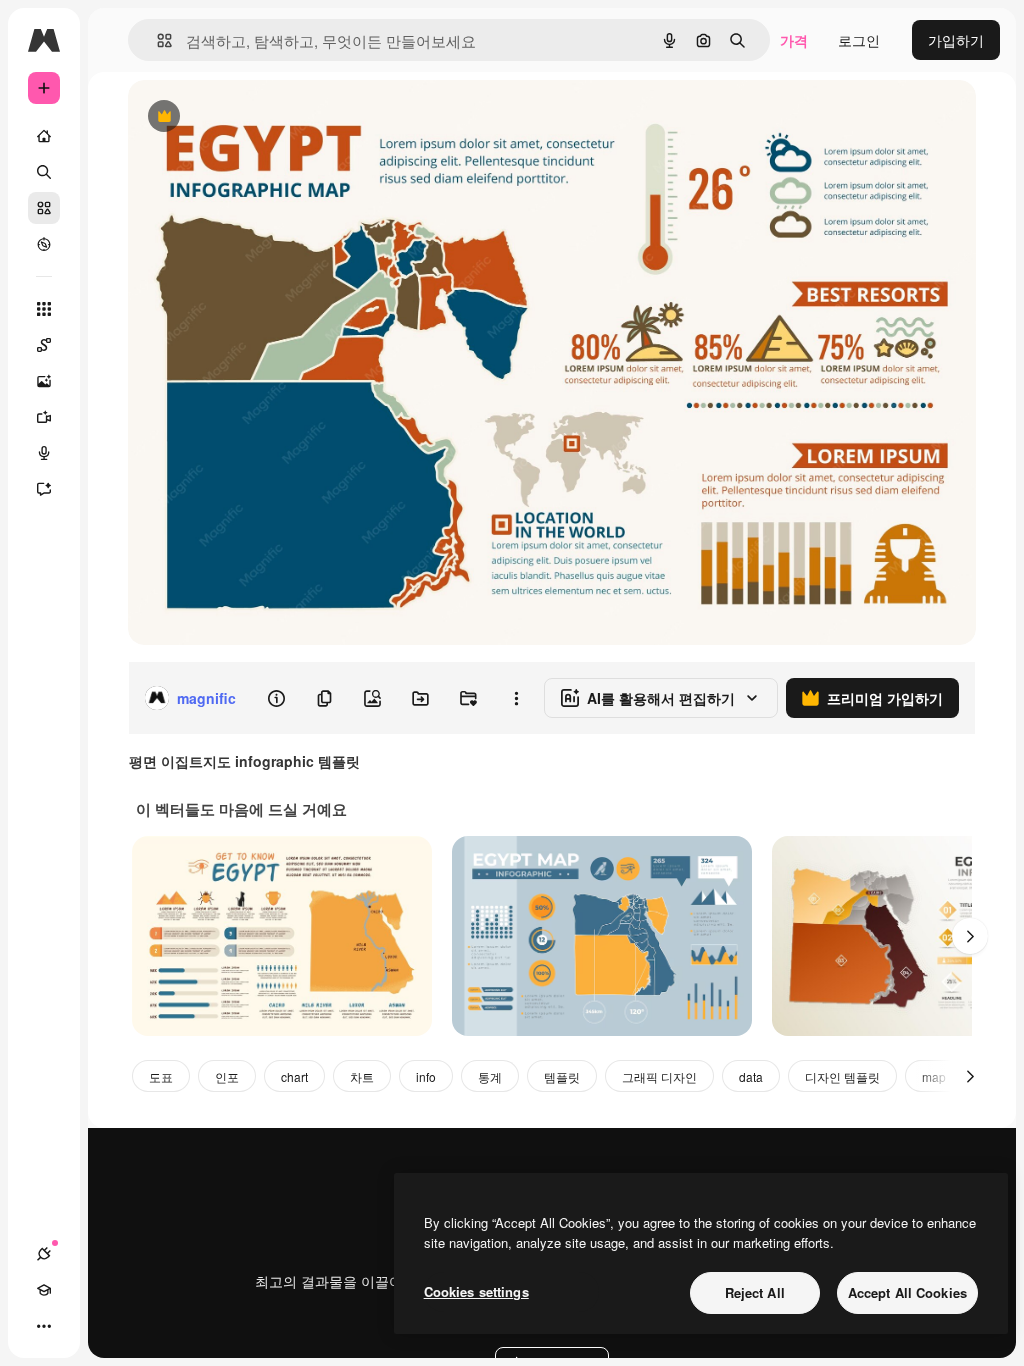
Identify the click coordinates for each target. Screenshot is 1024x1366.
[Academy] (44, 1290)
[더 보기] (44, 1326)
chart (294, 1076)
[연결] (44, 1254)
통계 (490, 1076)
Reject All (755, 1292)
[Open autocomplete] (156, 40)
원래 (243, 117)
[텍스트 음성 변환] (44, 453)
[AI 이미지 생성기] (44, 381)
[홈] (44, 136)
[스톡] (44, 208)
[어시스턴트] (44, 489)
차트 (362, 1076)
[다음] (970, 936)
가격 (794, 40)
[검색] (44, 172)
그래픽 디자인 (659, 1076)
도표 (161, 1076)
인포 (227, 1076)
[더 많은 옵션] (516, 698)
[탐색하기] (44, 244)
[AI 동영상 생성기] (44, 417)
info (426, 1076)
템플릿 (562, 1076)
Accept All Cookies (907, 1292)
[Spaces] (44, 345)
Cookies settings (476, 1291)
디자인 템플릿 (842, 1076)
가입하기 (956, 40)
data (751, 1076)
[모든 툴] (44, 309)
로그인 (859, 40)
